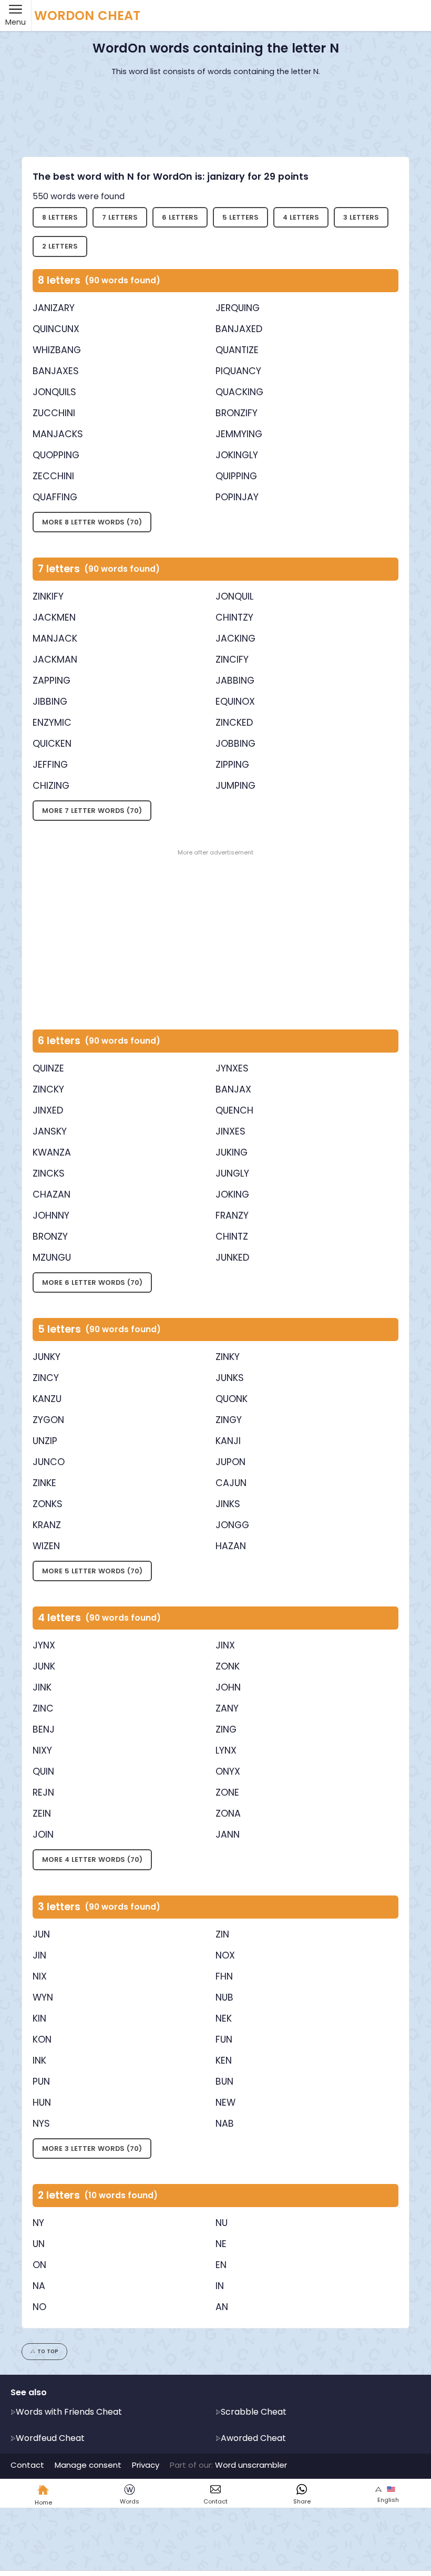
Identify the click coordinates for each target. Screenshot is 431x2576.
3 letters (361, 217)
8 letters (60, 217)
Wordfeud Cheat (50, 2438)
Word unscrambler (251, 2465)
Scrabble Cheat (254, 2412)
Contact (27, 2465)
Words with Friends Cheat (69, 2412)
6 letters (180, 217)
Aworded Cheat (253, 2438)
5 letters (240, 217)
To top (48, 2351)
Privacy (146, 2465)
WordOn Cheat (87, 16)
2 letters (60, 246)
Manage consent (88, 2465)
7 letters (120, 217)
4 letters (301, 217)
